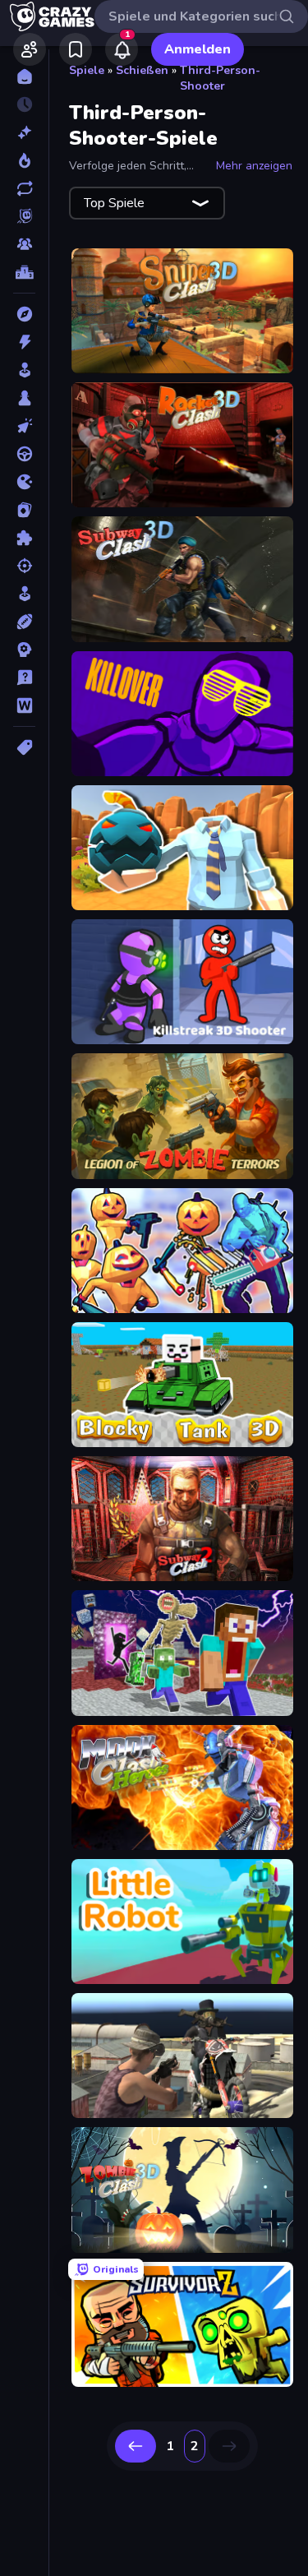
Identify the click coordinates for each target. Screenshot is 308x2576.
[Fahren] (24, 454)
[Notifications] (122, 49)
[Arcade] (24, 370)
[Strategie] (24, 650)
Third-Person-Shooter (220, 78)
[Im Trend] (24, 160)
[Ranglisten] (24, 272)
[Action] (24, 342)
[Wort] (24, 705)
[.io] (24, 482)
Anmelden (198, 49)
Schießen (142, 70)
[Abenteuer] (24, 314)
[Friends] (30, 49)
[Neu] (24, 132)
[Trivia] (24, 678)
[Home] (24, 76)
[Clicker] (24, 426)
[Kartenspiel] (24, 510)
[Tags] (24, 747)
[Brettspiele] (24, 398)
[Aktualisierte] (24, 188)
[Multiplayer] (24, 244)
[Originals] (24, 216)
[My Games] (76, 49)
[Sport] (24, 622)
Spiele (87, 70)
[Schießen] (24, 566)
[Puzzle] (24, 538)
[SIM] (24, 594)
